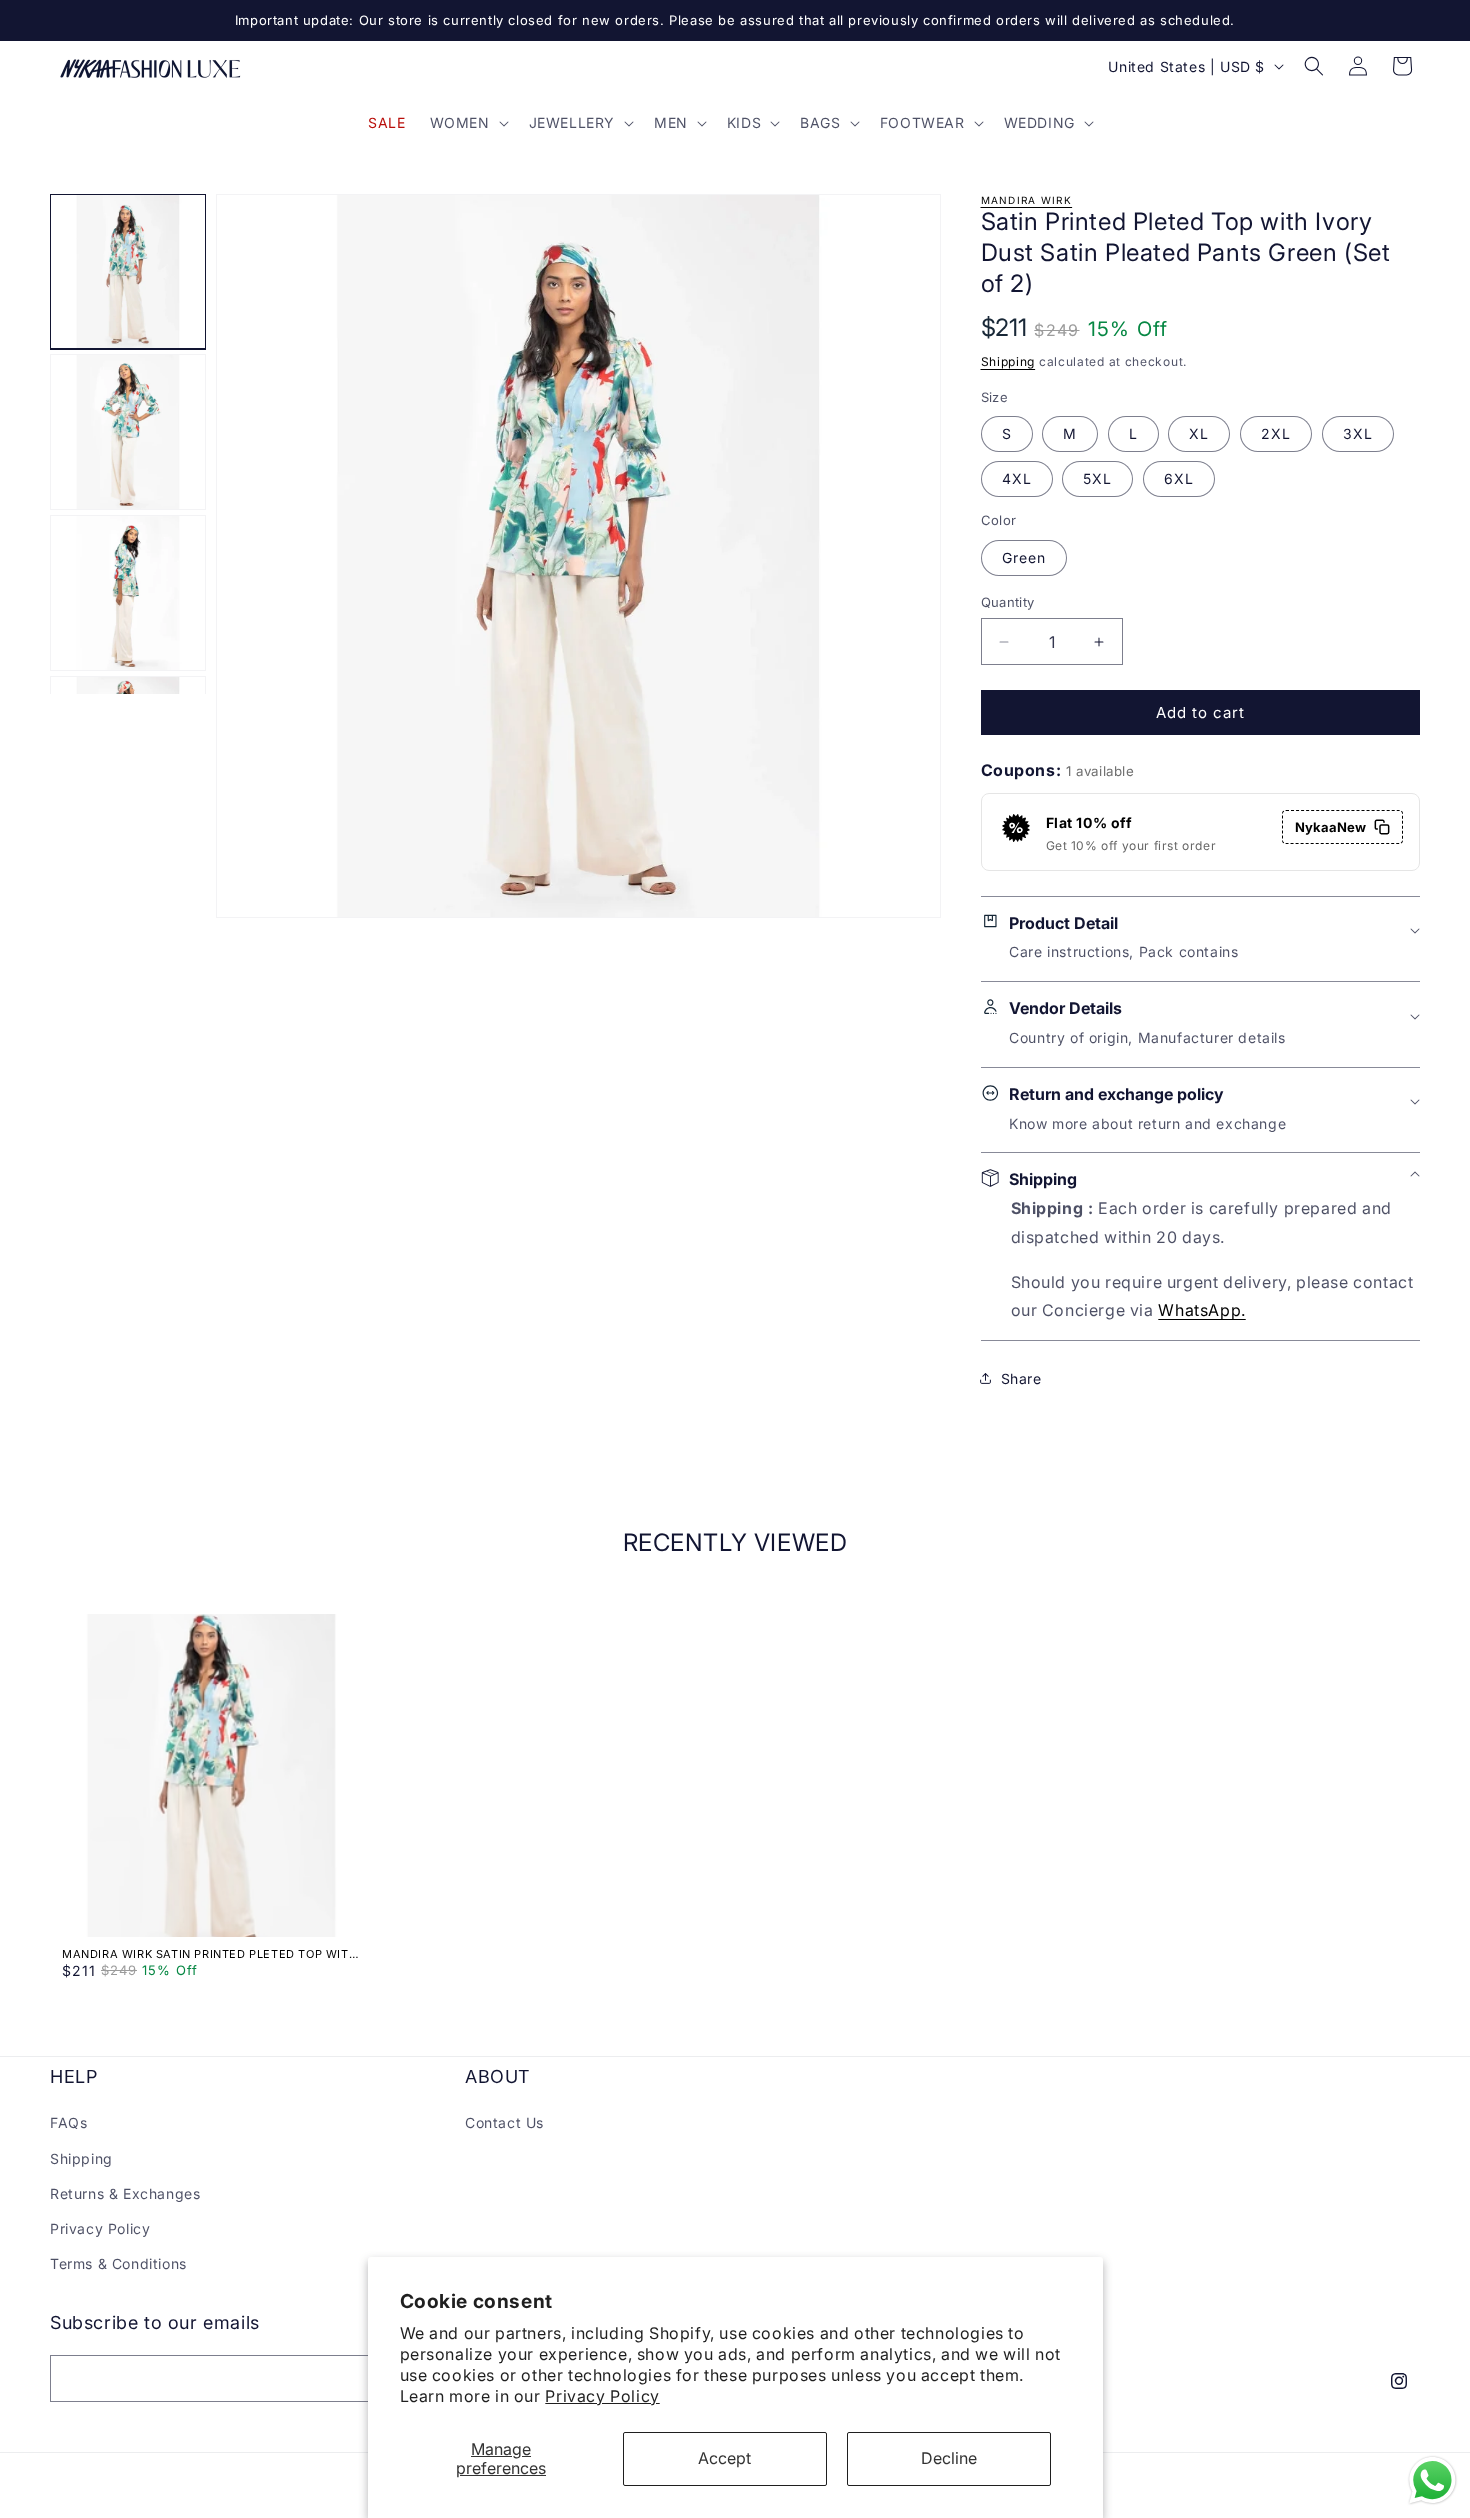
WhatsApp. (1201, 1310)
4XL (1017, 478)
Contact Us (504, 2122)
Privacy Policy (602, 2396)
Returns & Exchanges (125, 2193)
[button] (467, 123)
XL (1199, 433)
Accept (724, 2458)
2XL (1276, 433)
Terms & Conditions (118, 2263)
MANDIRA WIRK (1027, 200)
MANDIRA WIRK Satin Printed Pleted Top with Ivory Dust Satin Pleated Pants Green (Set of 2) (209, 1954)
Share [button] (1021, 1377)
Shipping (1008, 361)
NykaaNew (1330, 827)
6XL (1179, 478)
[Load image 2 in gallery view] (128, 432)
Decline (949, 2458)
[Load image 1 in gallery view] (128, 272)
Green (1024, 557)
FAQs (68, 2122)
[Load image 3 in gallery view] (128, 593)
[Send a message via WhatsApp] (1432, 2480)
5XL (1097, 478)
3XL (1358, 433)
